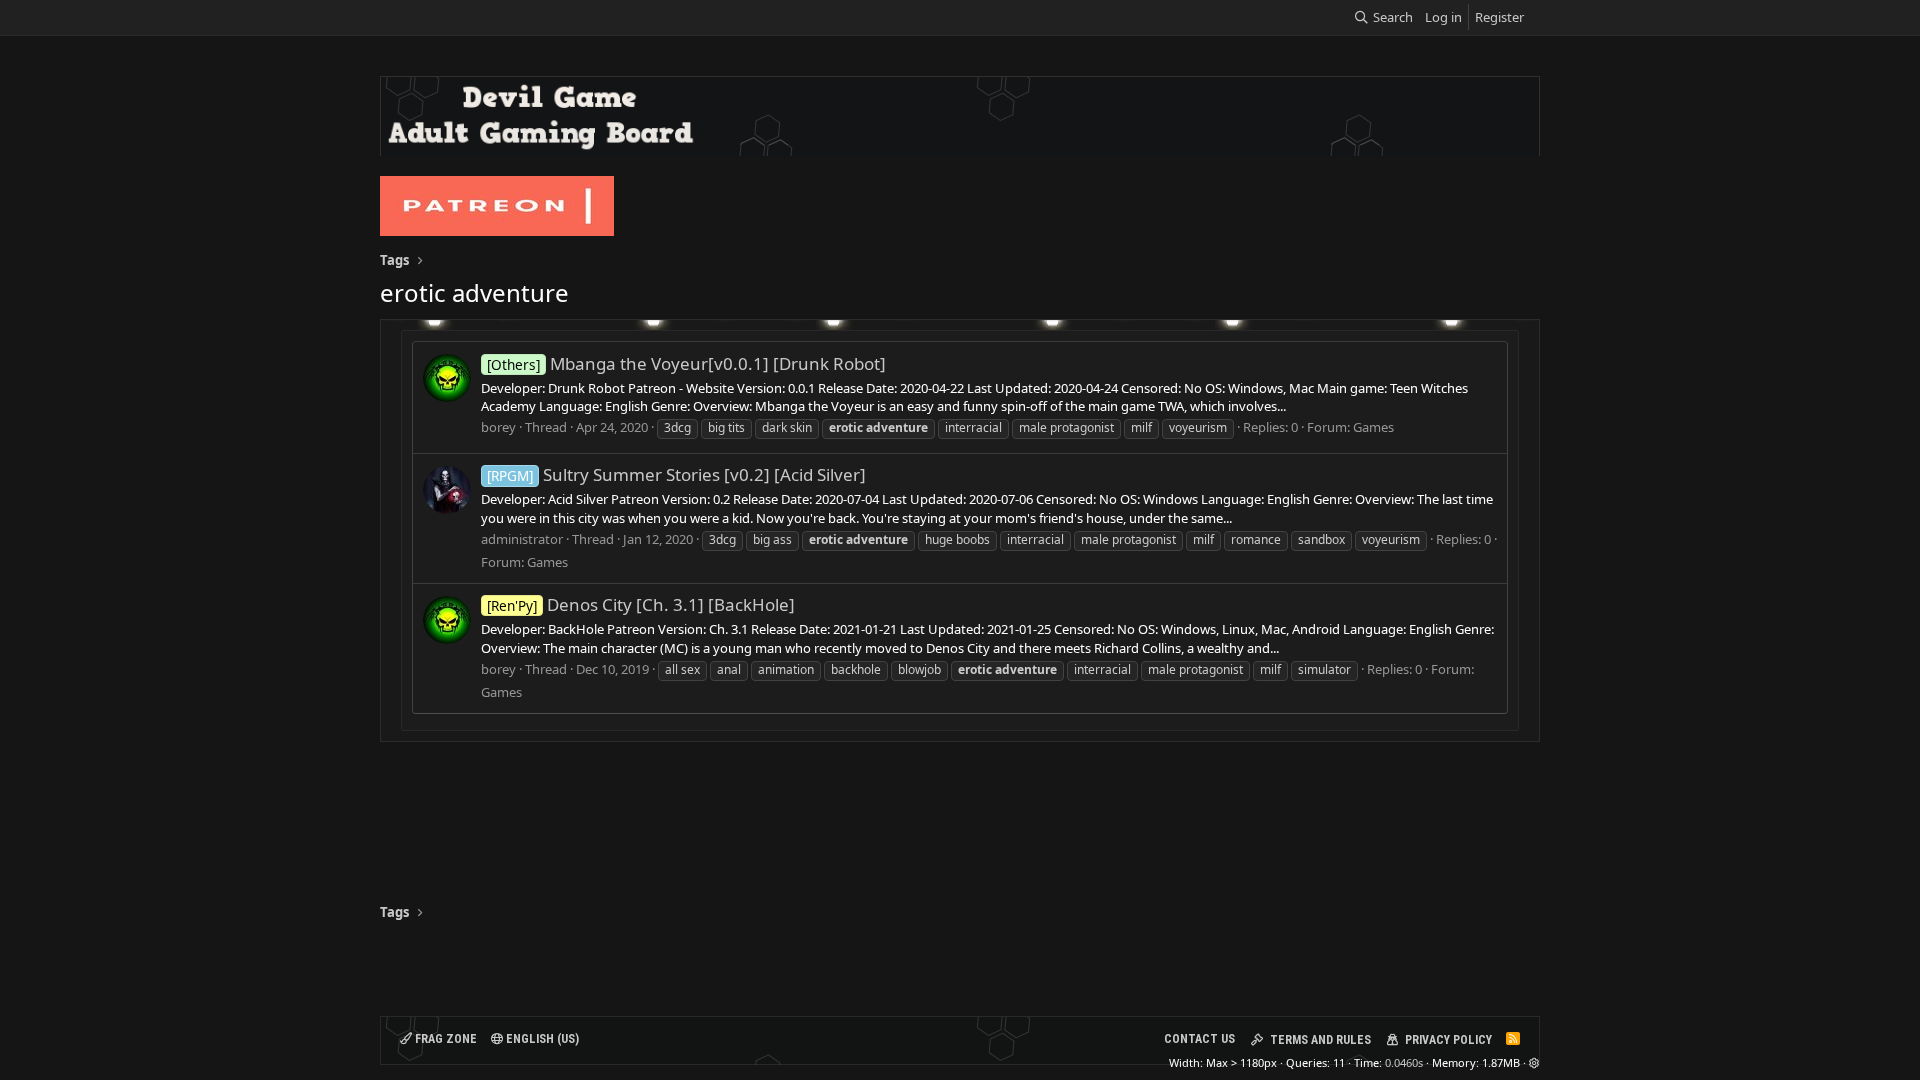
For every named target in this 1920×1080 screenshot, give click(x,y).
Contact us (1199, 1039)
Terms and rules (1320, 1040)
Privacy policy (1448, 1040)
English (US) (541, 1039)
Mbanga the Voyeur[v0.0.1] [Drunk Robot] (686, 363)
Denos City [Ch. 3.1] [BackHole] (641, 604)
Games (1373, 427)
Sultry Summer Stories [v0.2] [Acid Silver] (676, 474)
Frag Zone (444, 1039)
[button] (1534, 1062)
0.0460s (1404, 1062)
